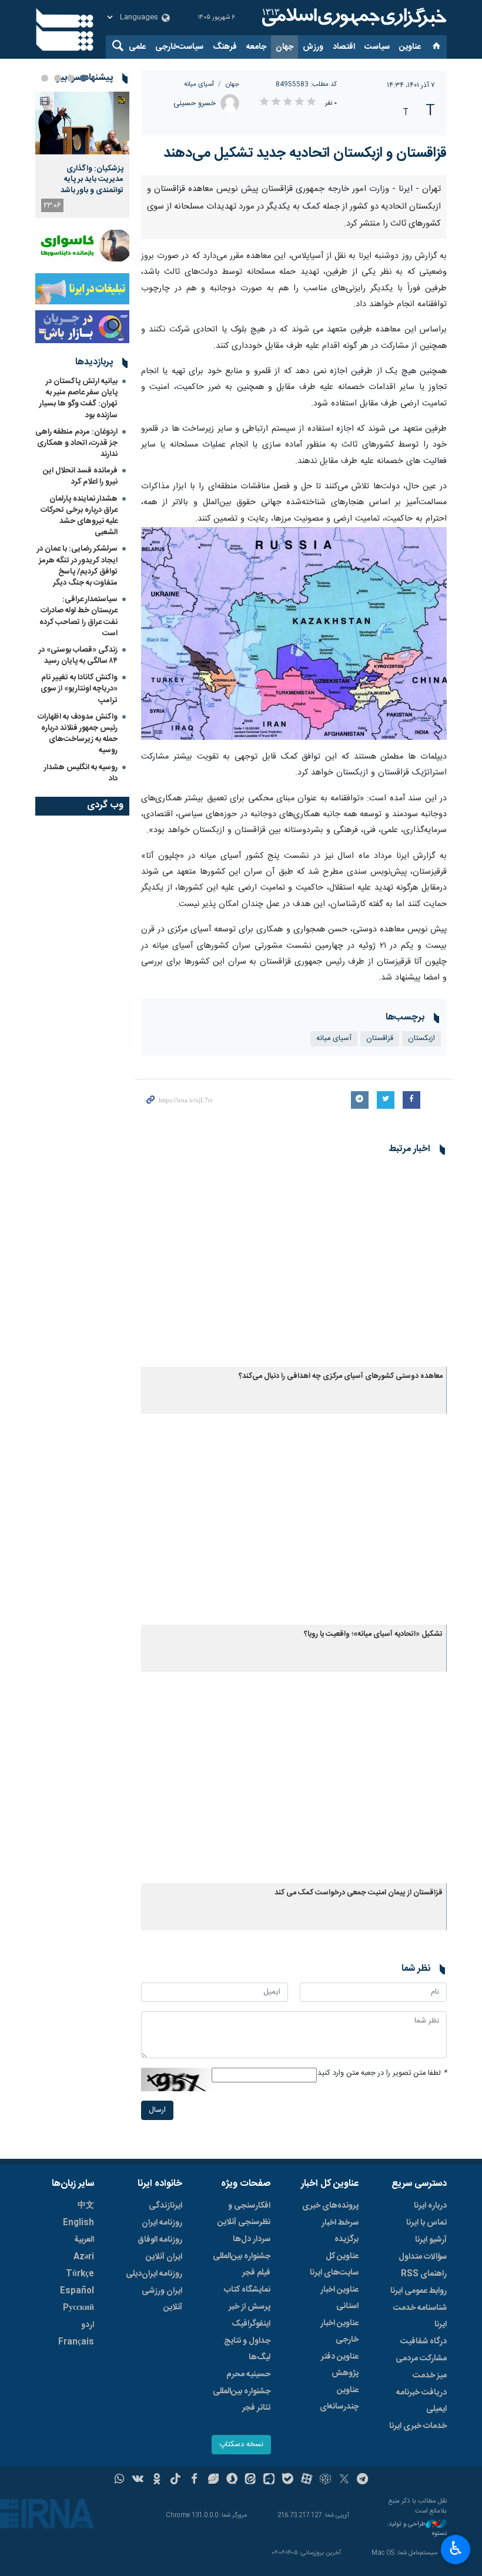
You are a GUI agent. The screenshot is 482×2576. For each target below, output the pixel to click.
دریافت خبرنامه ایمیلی (421, 2401)
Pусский (78, 2308)
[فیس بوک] (194, 2480)
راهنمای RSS (424, 2274)
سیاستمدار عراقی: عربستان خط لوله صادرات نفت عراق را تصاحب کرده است (78, 616)
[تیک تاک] (175, 2480)
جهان (284, 47)
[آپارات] (307, 2480)
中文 (86, 2206)
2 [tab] (71, 78)
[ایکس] (344, 2480)
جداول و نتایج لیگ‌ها (247, 2349)
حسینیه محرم (248, 2374)
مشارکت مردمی (421, 2359)
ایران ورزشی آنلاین (162, 2299)
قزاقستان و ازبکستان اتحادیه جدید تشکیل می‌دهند (305, 153)
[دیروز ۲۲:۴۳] (82, 123)
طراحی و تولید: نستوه (417, 2529)
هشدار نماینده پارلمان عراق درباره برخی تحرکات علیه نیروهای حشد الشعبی (79, 516)
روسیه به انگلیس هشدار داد (81, 773)
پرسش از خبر (250, 2307)
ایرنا (353, 18)
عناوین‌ (410, 47)
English (78, 2223)
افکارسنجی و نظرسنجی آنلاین (244, 2214)
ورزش (313, 47)
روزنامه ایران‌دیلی (154, 2274)
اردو (88, 2325)
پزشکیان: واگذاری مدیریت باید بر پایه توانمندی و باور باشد (92, 180)
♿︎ (456, 2548)
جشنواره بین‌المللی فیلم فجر (242, 2265)
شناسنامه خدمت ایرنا (420, 2316)
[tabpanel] (82, 155)
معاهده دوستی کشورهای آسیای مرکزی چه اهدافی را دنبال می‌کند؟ (341, 1376)
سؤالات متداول (423, 2257)
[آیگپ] (269, 2480)
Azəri (84, 2257)
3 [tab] (58, 78)
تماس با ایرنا (426, 2223)
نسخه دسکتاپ (241, 2445)
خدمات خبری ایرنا (418, 2426)
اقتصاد (344, 47)
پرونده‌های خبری (330, 2206)
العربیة (84, 2240)
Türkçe (80, 2274)
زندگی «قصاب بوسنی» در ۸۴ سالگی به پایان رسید (78, 655)
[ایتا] (251, 2480)
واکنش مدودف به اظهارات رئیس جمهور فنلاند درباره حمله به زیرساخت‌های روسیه (78, 734)
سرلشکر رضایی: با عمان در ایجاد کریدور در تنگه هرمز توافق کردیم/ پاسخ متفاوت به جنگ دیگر (77, 566)
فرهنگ (225, 47)
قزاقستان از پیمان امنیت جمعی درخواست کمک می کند (359, 1893)
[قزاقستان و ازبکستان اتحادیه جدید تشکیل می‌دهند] (294, 634)
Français (76, 2342)
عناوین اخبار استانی (339, 2298)
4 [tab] (45, 78)
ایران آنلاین (164, 2257)
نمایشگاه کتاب (247, 2290)
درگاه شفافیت (424, 2342)
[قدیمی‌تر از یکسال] (294, 1265)
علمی (137, 47)
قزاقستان (380, 1039)
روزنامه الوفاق (160, 2240)
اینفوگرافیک (251, 2324)
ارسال (157, 2110)
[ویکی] (138, 2480)
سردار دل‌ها (252, 2239)
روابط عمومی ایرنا (419, 2291)
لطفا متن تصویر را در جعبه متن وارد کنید (382, 2073)
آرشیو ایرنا (431, 2240)
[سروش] (232, 2480)
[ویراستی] (213, 2480)
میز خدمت (430, 2376)
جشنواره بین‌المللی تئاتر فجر (242, 2400)
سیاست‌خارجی (179, 47)
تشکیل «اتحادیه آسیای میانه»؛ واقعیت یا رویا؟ (373, 1634)
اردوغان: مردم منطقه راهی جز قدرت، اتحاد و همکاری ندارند (76, 443)
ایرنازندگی (165, 2206)
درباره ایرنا (430, 2206)
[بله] (288, 2480)
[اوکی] (157, 2480)
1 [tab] (83, 78)
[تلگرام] (363, 2480)
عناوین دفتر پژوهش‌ (340, 2365)
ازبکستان (421, 1039)
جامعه (256, 47)
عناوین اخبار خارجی (339, 2332)
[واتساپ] (120, 2480)
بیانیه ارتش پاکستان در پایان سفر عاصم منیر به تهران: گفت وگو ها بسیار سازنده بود (78, 398)
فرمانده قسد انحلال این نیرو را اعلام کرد (80, 476)
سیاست (377, 47)
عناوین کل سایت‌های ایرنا (334, 2265)
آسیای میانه (199, 84)
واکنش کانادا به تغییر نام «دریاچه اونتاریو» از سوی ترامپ (79, 689)
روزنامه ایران (162, 2223)
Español (77, 2291)
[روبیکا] (325, 2480)
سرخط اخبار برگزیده (340, 2231)
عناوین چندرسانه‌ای (339, 2399)
